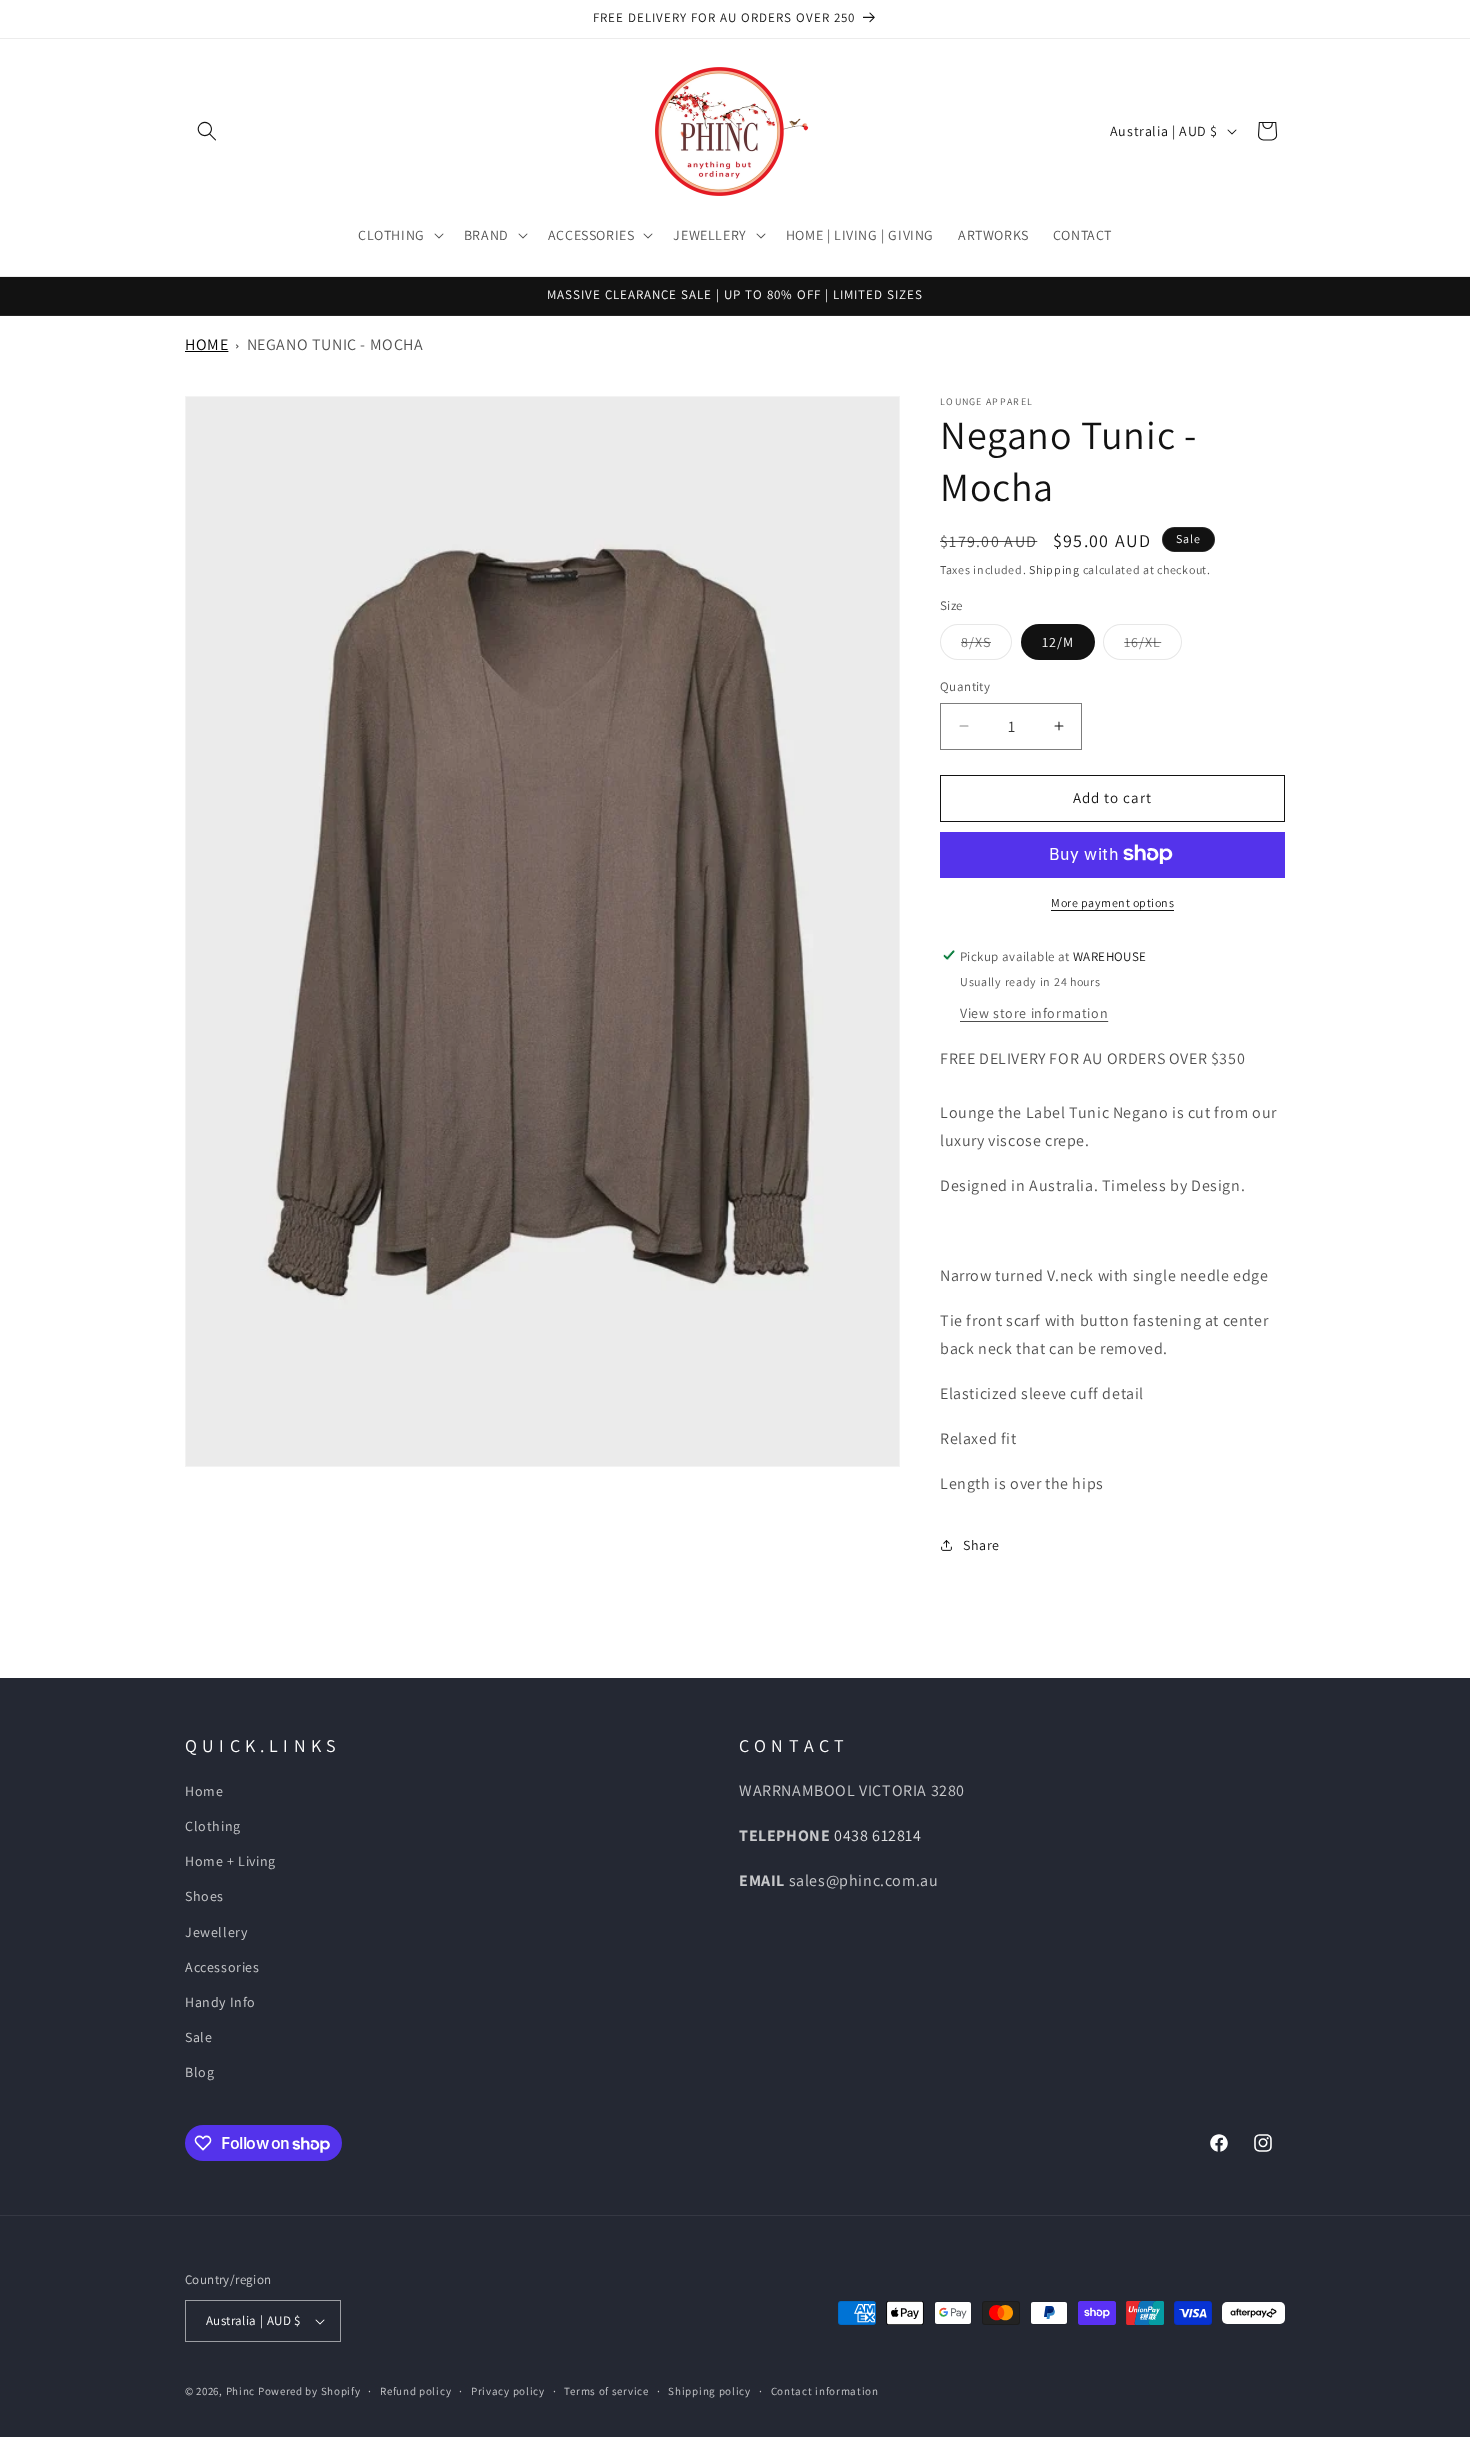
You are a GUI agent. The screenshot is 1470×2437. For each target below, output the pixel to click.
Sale (198, 2038)
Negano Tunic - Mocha (335, 344)
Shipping (1054, 569)
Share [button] (981, 1544)
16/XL (1153, 646)
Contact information (825, 2390)
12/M (1058, 642)
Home (206, 344)
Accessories (222, 1967)
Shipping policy (709, 2390)
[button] (207, 131)
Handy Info (220, 2003)
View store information (1034, 1012)
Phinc (242, 2391)
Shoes (204, 1897)
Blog (199, 2073)
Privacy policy (508, 2390)
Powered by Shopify (309, 2391)
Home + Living (230, 1862)
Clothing (213, 1827)
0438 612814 (878, 1835)
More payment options (1112, 901)
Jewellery (216, 1932)
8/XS (986, 646)
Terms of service (606, 2390)
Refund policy (415, 2390)
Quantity (965, 686)
